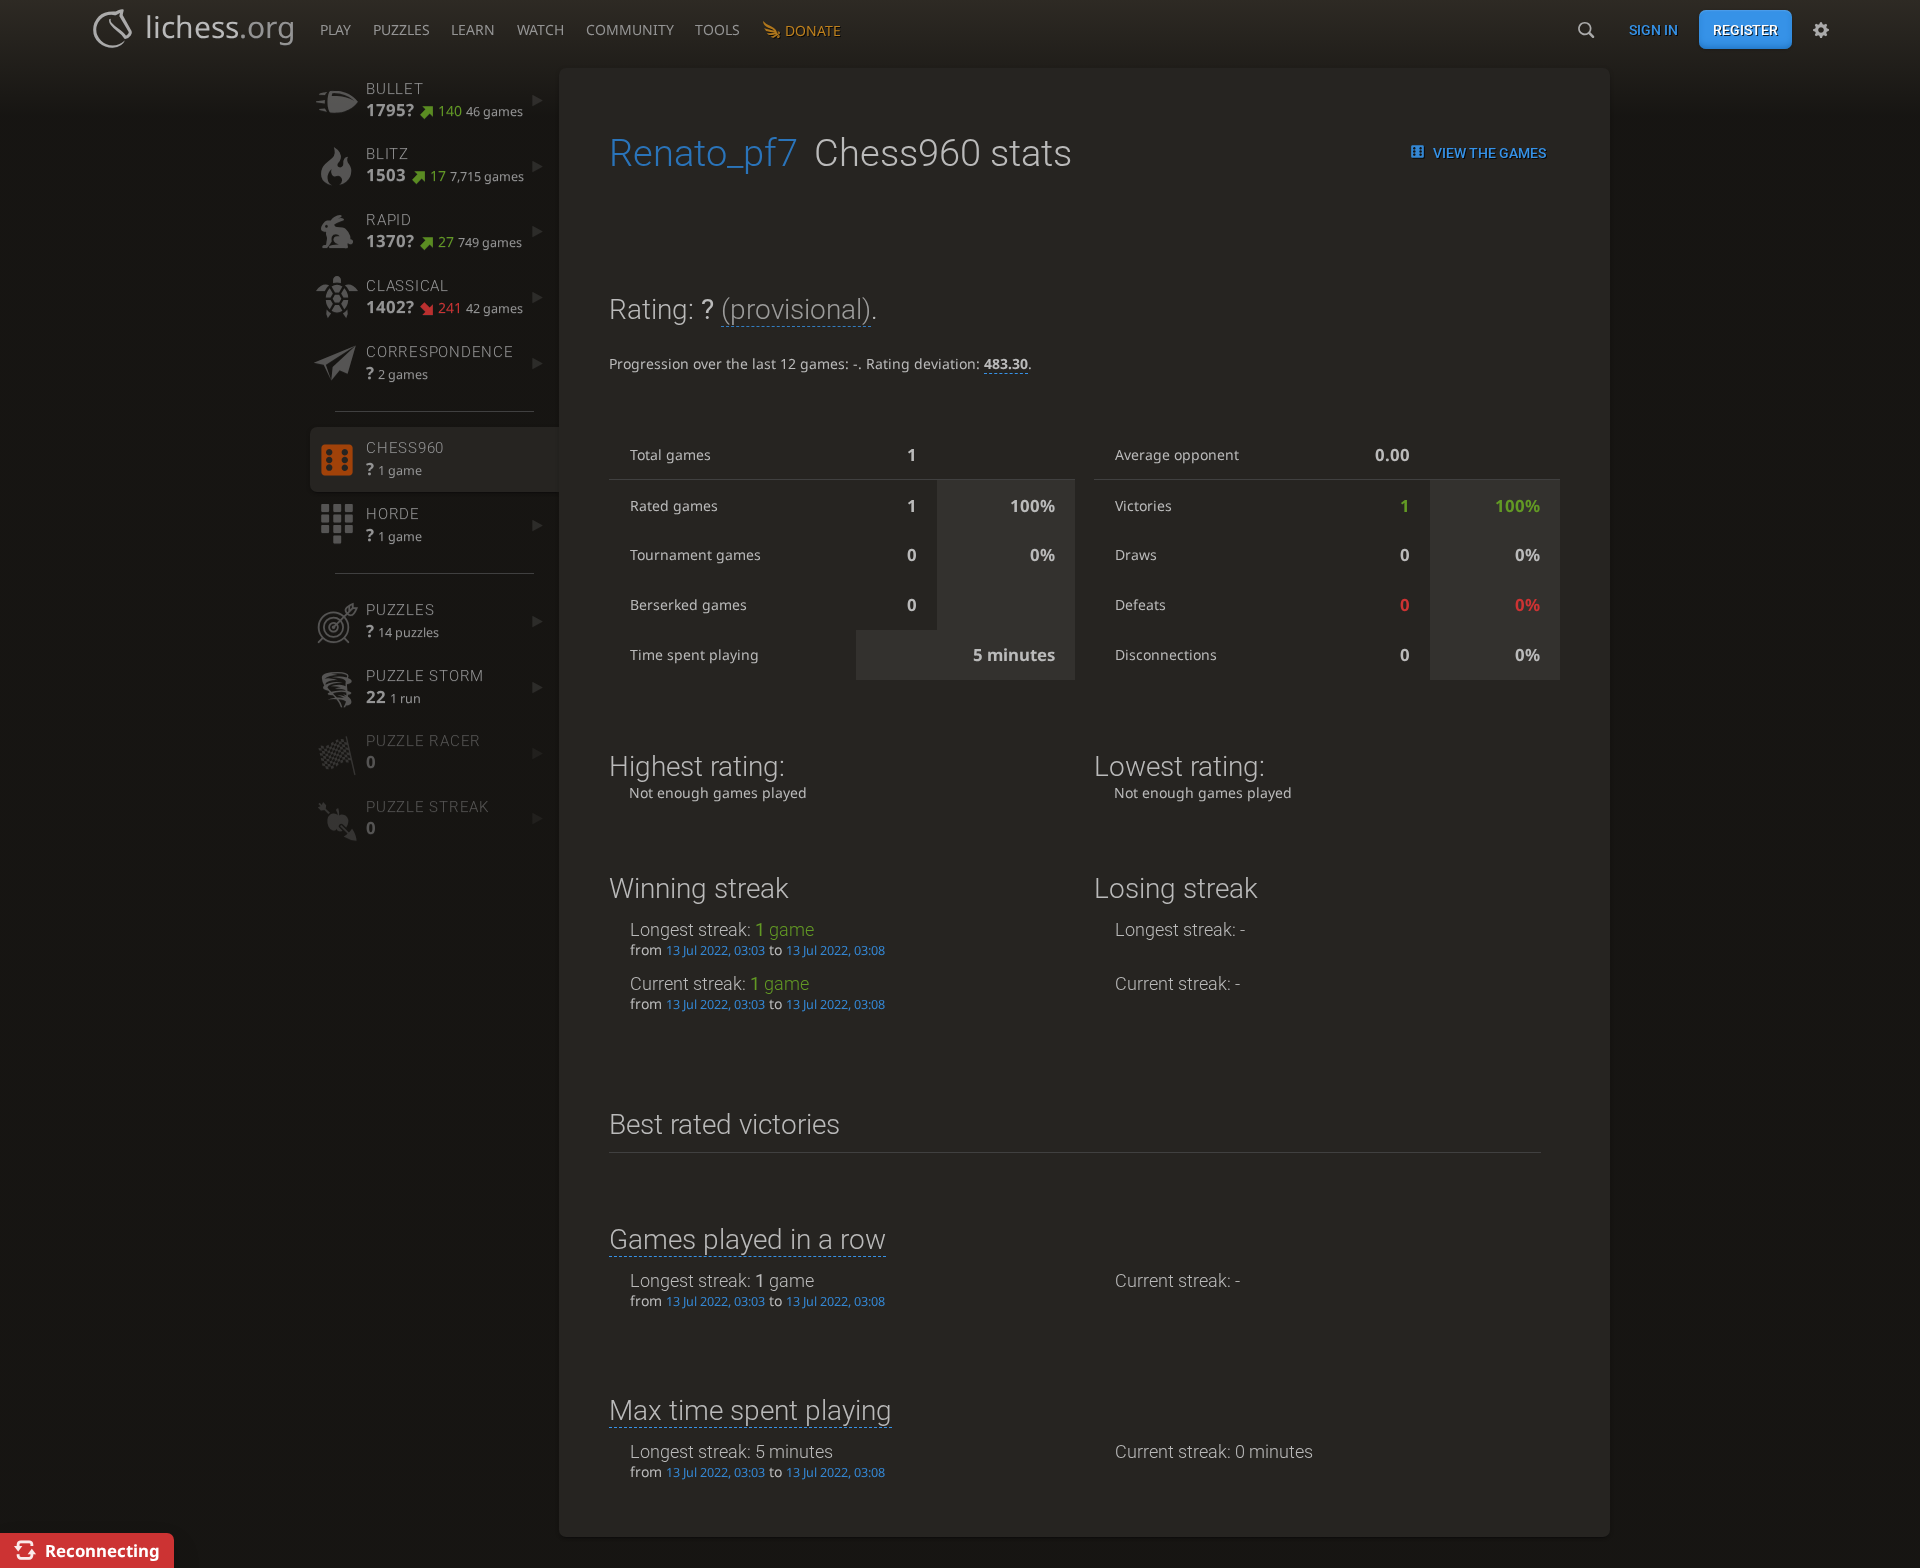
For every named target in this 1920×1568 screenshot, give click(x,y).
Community (630, 29)
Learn (473, 29)
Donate (813, 30)
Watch (540, 29)
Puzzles (401, 29)
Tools (717, 29)
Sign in (1653, 30)
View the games (1489, 153)
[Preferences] (1821, 30)
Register (1745, 30)
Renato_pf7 (703, 153)
